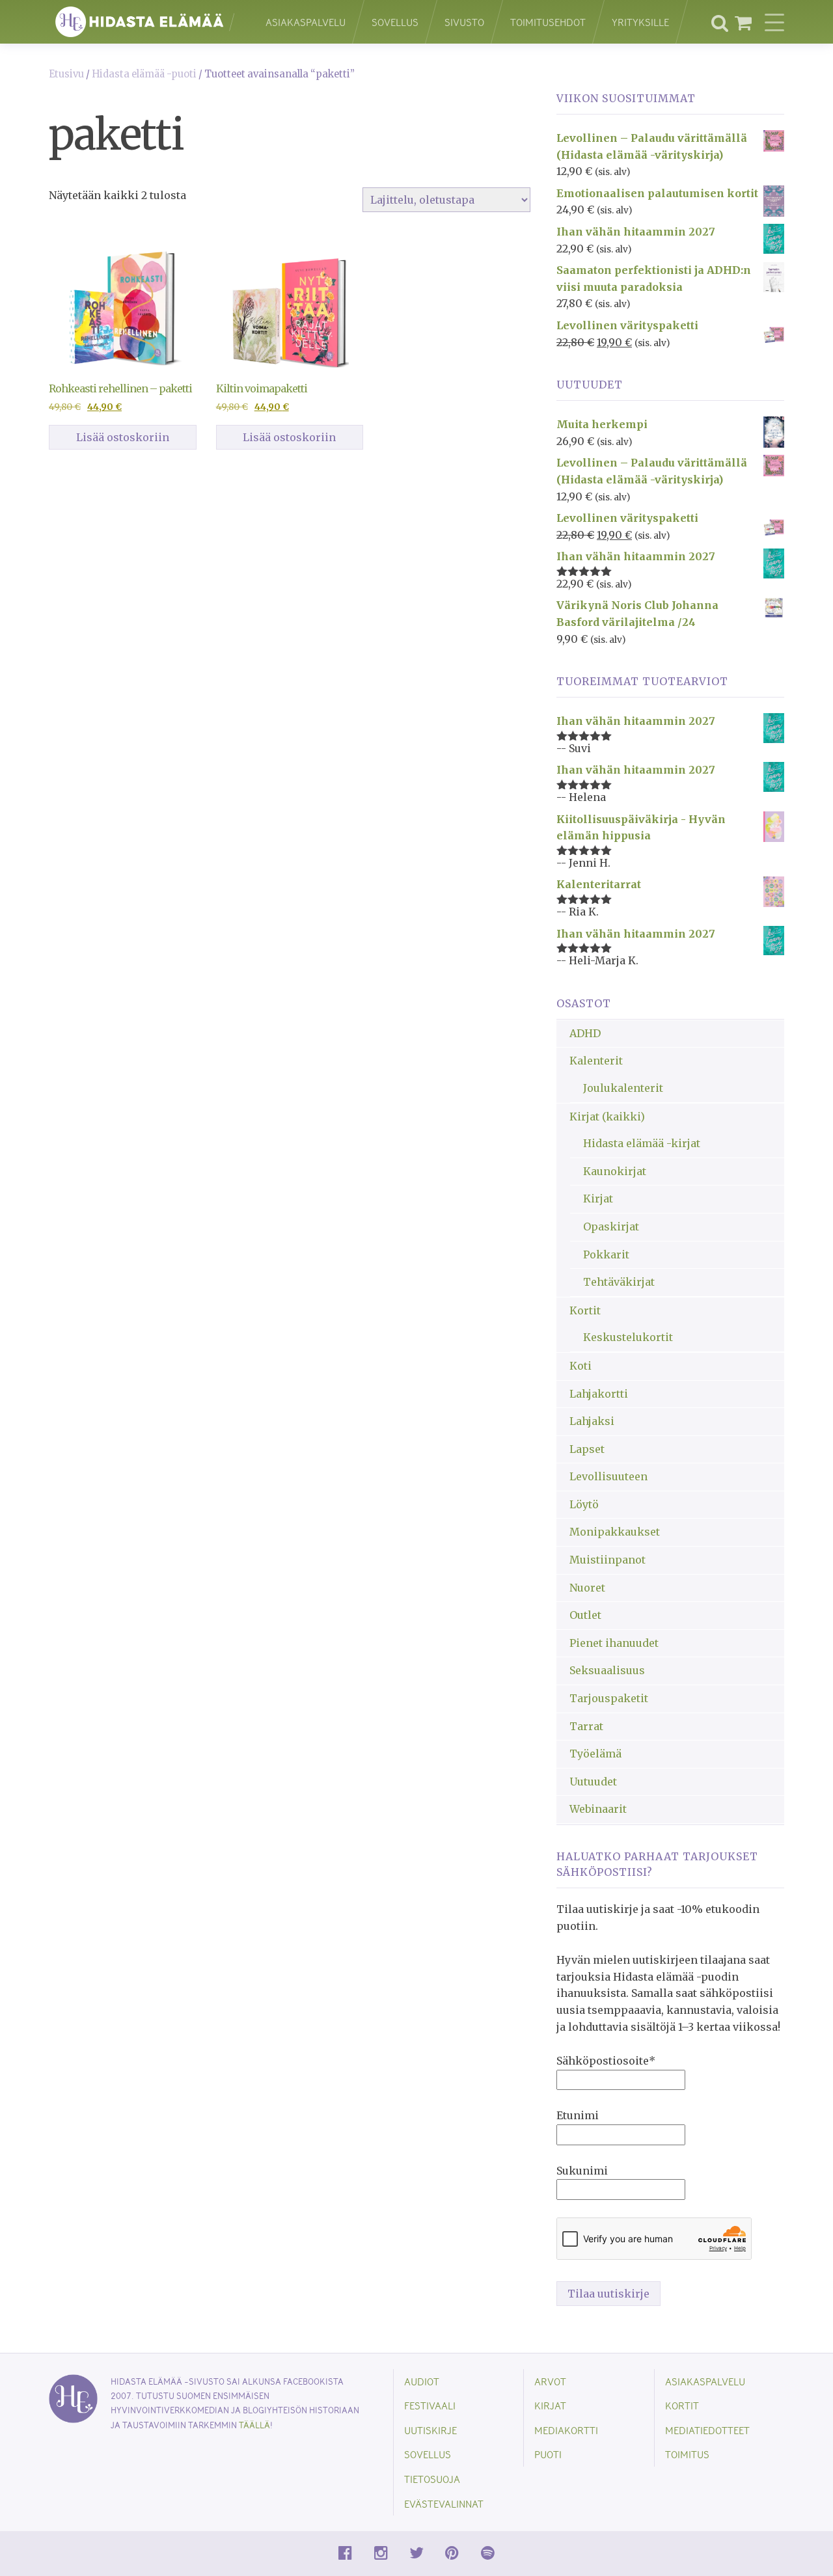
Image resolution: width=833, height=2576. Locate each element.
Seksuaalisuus (607, 1670)
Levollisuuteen (608, 1476)
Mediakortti (566, 2430)
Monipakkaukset (615, 1532)
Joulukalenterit (623, 1088)
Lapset (587, 1449)
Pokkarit (606, 1254)
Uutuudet (593, 1782)
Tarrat (586, 1726)
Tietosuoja (432, 2479)
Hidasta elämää (143, 22)
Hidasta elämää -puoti (144, 74)
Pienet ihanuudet (614, 1643)
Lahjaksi (592, 1421)
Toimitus (687, 2454)
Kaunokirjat (615, 1171)
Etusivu (66, 74)
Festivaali (430, 2405)
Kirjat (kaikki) (607, 1117)
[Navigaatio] (774, 22)
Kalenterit (596, 1061)
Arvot (550, 2381)
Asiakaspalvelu (306, 22)
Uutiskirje (430, 2430)
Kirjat (598, 1199)
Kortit (585, 1310)
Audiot (422, 2381)
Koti (580, 1366)
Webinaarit (598, 1809)
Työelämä (595, 1754)
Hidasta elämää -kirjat (642, 1143)
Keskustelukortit (628, 1337)
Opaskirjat (611, 1227)
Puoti (548, 2454)
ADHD (585, 1033)
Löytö (584, 1504)
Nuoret (587, 1588)
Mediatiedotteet (707, 2430)
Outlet (585, 1615)
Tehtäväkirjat (619, 1282)
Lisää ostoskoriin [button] (123, 437)
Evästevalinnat (444, 2503)
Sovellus (395, 22)
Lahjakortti (599, 1394)
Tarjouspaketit (609, 1698)
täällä (254, 2425)
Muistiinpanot (608, 1560)
